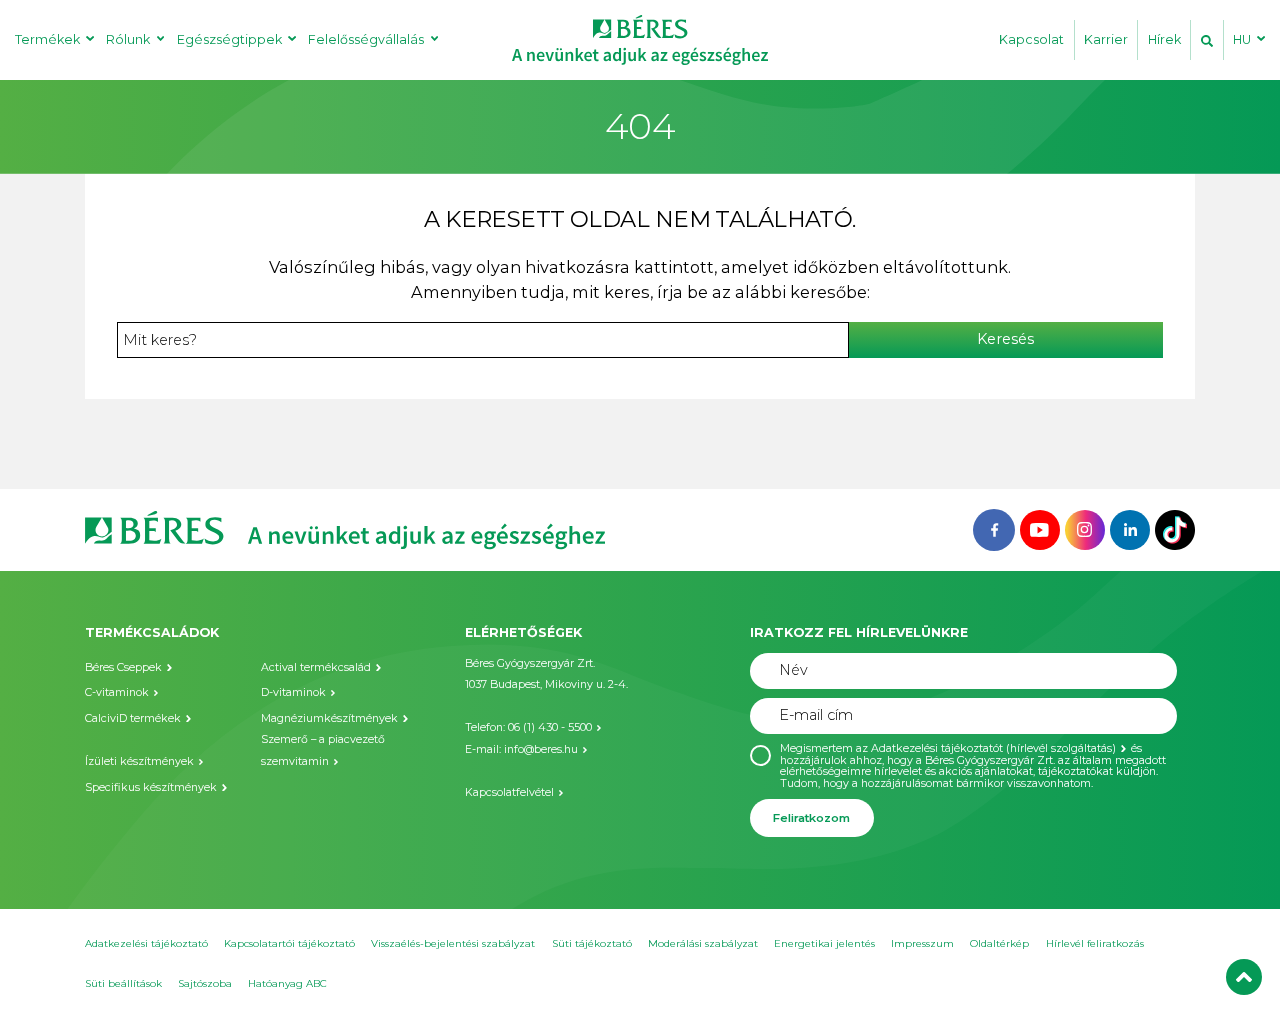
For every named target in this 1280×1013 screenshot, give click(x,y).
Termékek (47, 39)
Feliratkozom (811, 818)
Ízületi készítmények (139, 761)
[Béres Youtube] (1040, 528)
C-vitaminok (117, 692)
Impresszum (922, 943)
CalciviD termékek (133, 718)
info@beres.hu (541, 749)
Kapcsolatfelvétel (509, 792)
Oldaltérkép (999, 943)
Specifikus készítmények (151, 787)
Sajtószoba (205, 983)
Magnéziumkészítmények (329, 718)
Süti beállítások (123, 983)
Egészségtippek (229, 39)
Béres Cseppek (123, 667)
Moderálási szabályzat (703, 943)
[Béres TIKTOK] (1175, 528)
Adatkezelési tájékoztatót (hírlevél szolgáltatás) (993, 748)
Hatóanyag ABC (287, 983)
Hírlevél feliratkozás (1095, 943)
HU (1242, 39)
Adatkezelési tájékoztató (146, 943)
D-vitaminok (293, 692)
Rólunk (128, 39)
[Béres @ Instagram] (1085, 528)
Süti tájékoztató (592, 943)
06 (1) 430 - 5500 (550, 727)
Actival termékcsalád (316, 667)
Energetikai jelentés (824, 943)
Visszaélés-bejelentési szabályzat (453, 943)
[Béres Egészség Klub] (994, 528)
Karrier (1106, 39)
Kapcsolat (1031, 39)
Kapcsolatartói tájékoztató (289, 943)
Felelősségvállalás (366, 39)
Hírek (1164, 39)
